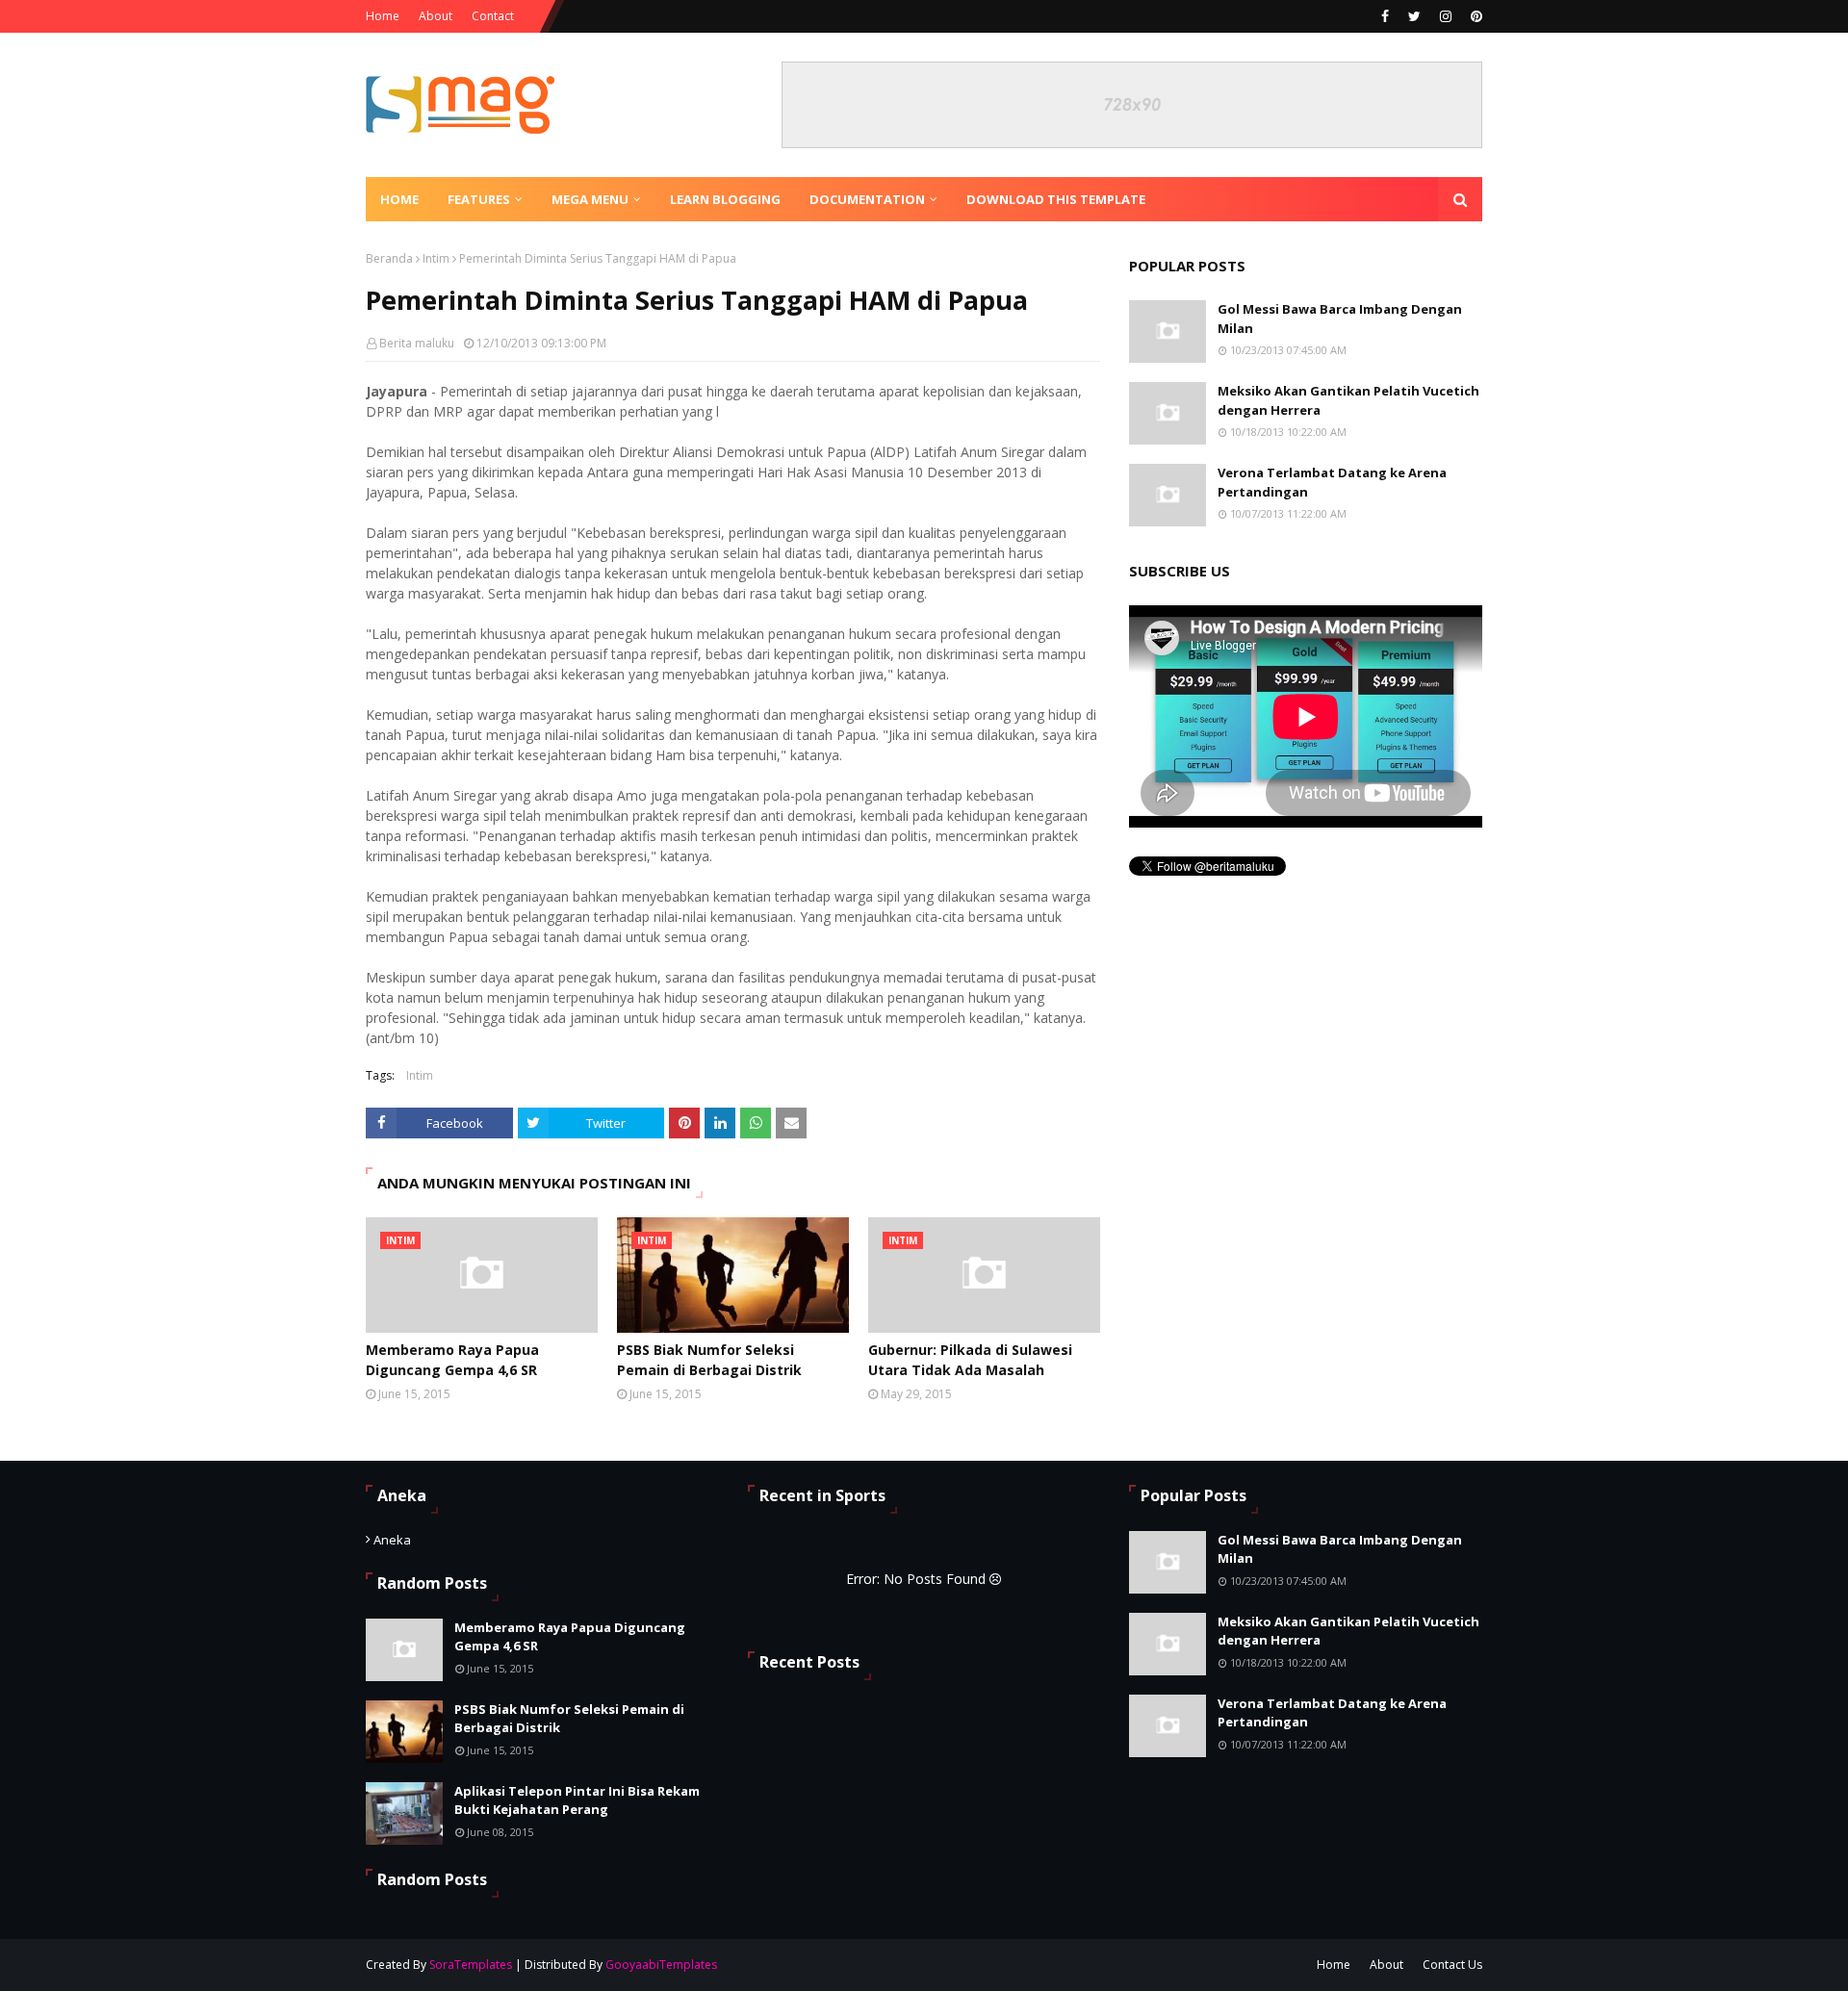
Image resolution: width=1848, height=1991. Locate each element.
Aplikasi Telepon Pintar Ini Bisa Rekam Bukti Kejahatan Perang (577, 1800)
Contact (493, 16)
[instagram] (1446, 16)
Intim (436, 258)
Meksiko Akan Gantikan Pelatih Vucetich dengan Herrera (1348, 400)
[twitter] (1414, 16)
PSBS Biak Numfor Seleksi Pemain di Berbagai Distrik (709, 1360)
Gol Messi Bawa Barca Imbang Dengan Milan (1340, 319)
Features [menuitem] (479, 199)
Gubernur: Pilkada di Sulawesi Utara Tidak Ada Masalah (970, 1360)
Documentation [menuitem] (867, 199)
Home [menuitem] (399, 199)
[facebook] (1385, 16)
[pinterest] (1474, 16)
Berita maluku (417, 343)
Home (383, 16)
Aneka (392, 1540)
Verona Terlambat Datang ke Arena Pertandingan (1332, 482)
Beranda (389, 258)
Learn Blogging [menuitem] (725, 199)
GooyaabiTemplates (661, 1965)
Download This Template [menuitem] (1056, 199)
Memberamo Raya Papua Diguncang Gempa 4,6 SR (452, 1360)
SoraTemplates (471, 1965)
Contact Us (1452, 1965)
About (436, 16)
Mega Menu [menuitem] (590, 199)
